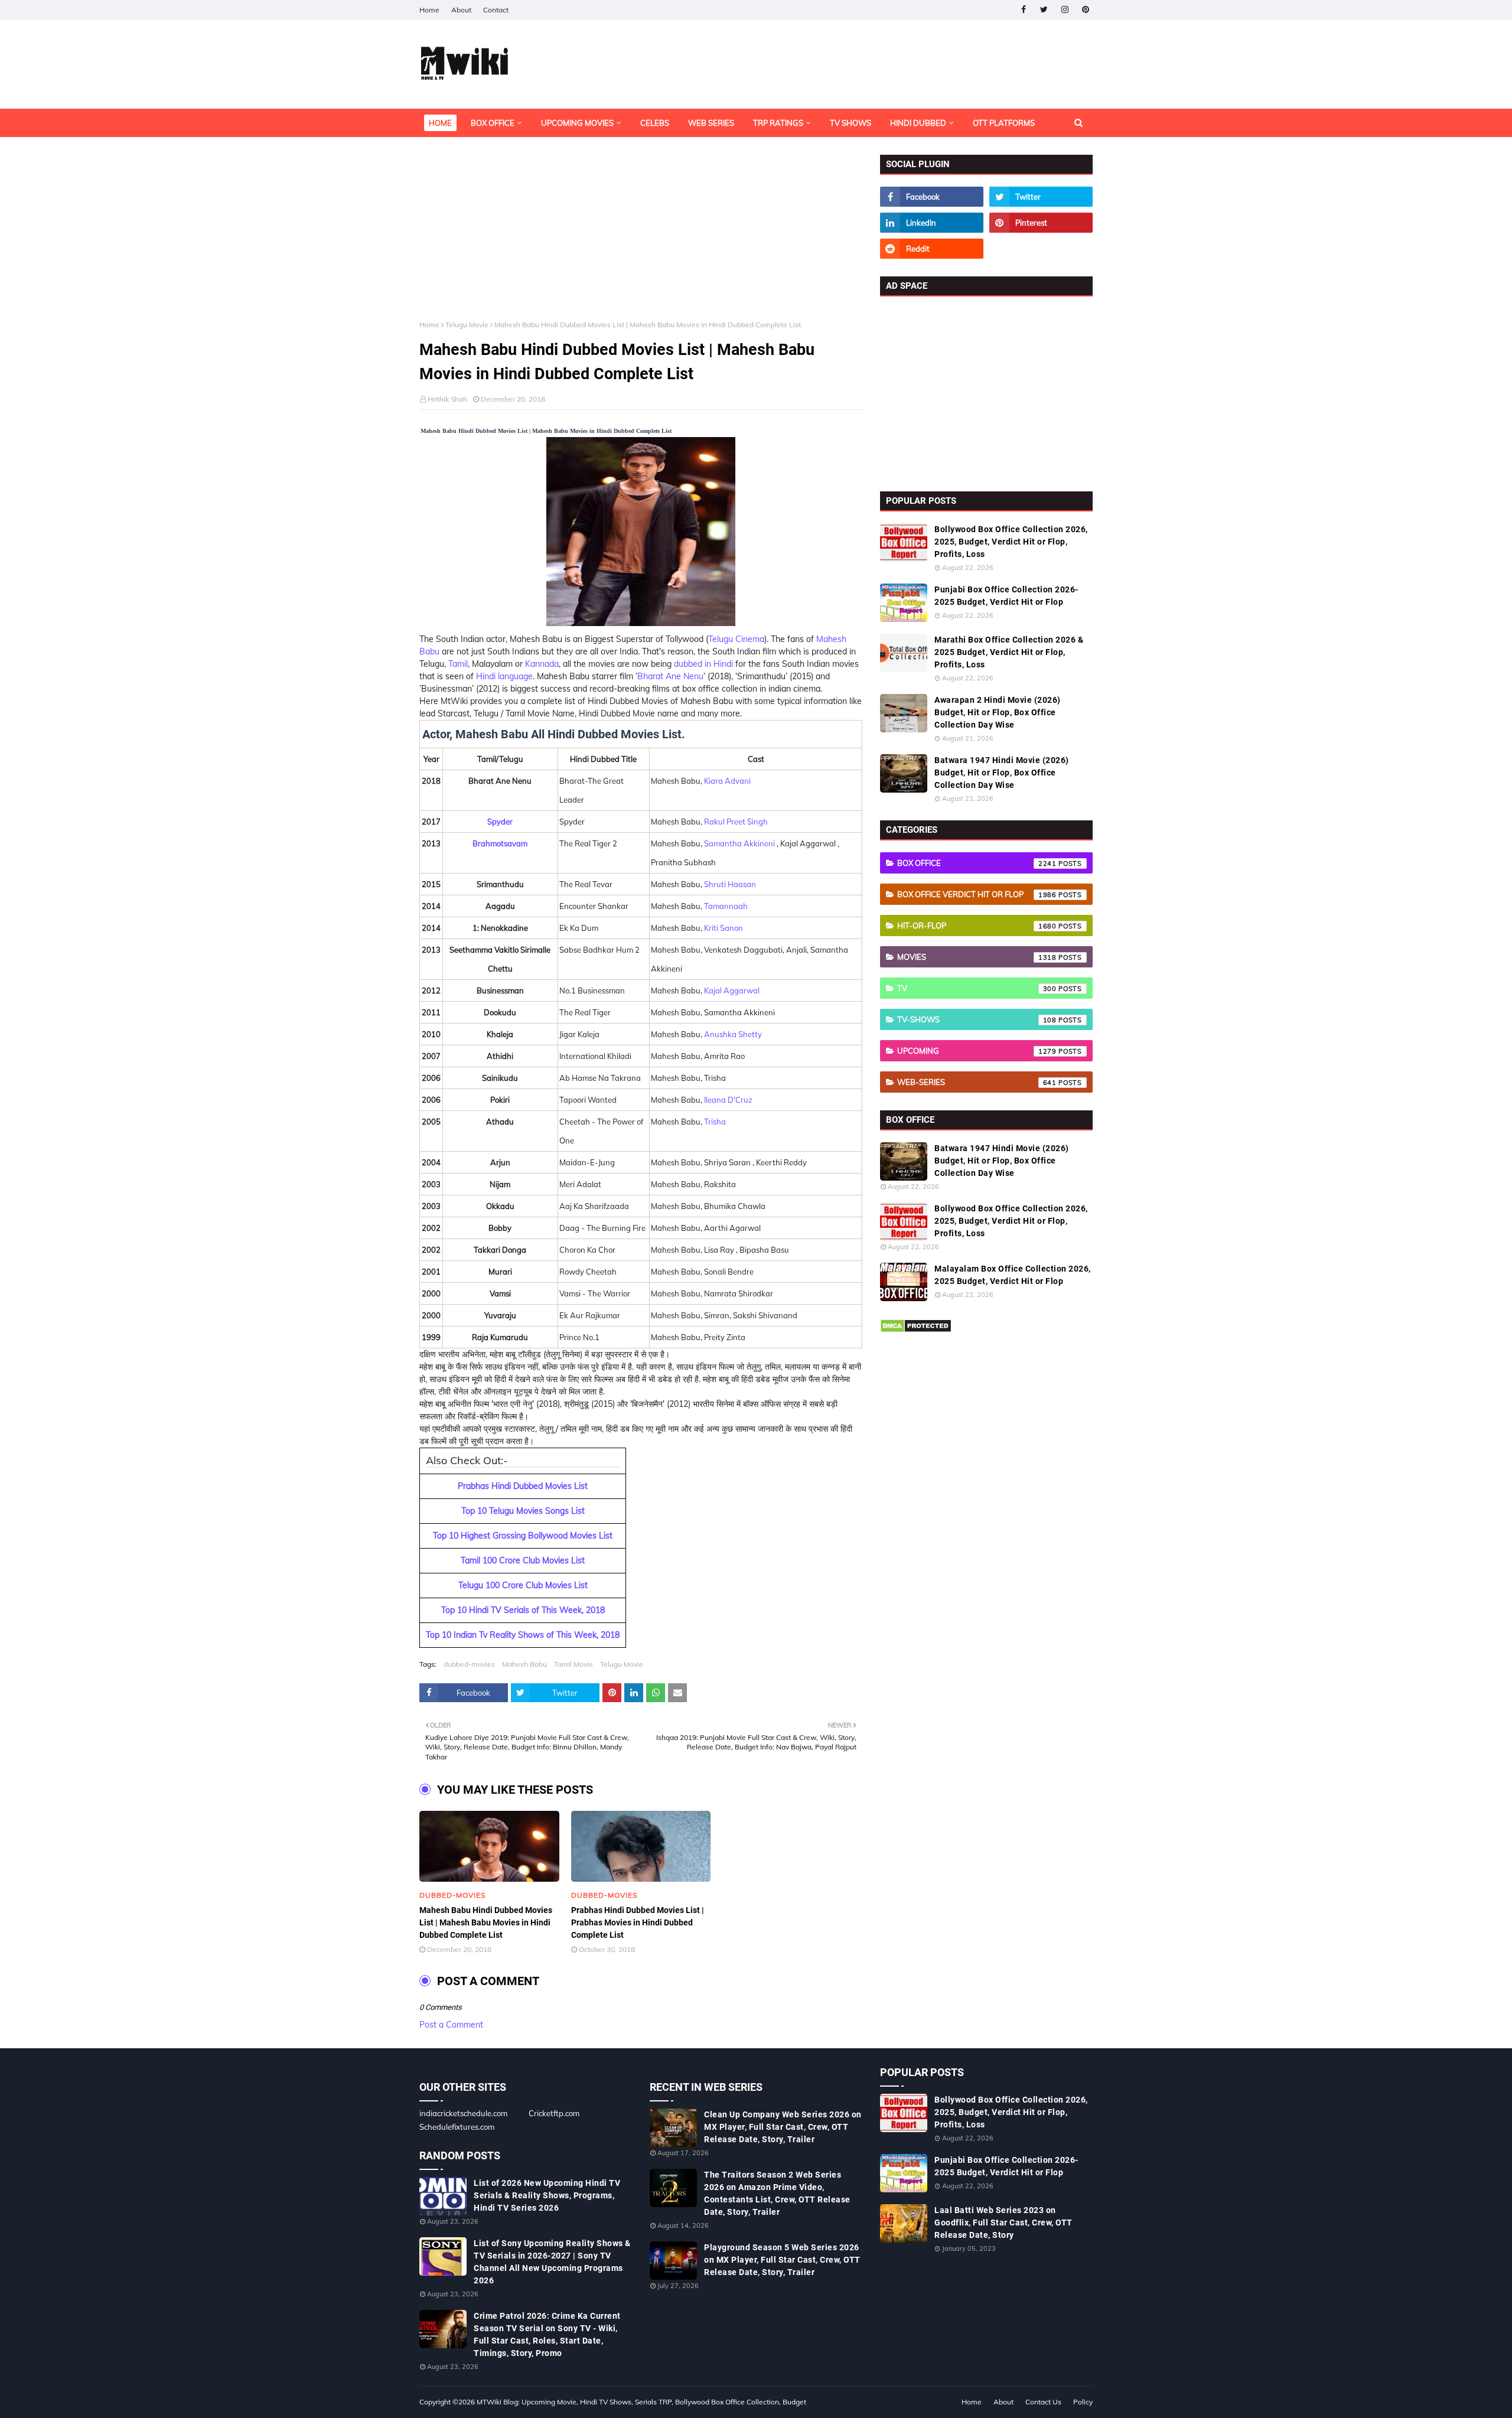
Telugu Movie (467, 325)
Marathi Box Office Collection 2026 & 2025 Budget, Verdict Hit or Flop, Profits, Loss (1009, 652)
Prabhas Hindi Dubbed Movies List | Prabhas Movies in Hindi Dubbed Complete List (638, 1922)
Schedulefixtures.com (457, 2127)
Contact (496, 10)
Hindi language (504, 676)
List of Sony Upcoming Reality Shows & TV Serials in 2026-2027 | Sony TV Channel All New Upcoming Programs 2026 (552, 2262)
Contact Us (1043, 2402)
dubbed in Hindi (703, 664)
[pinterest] (1085, 10)
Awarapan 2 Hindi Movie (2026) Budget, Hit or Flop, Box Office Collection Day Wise (998, 712)
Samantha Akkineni (739, 843)
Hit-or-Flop (977, 926)
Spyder (500, 822)
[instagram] (1065, 10)
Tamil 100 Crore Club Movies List (523, 1560)
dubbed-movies (469, 1664)
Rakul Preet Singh (736, 822)
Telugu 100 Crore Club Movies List (523, 1585)
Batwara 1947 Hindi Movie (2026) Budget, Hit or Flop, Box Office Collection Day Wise (1002, 773)
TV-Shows (977, 1019)
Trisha (715, 1122)
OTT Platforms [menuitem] (1004, 123)
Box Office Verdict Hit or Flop (977, 894)
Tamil (458, 664)
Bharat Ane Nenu (670, 676)
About (461, 10)
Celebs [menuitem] (655, 123)
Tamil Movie (573, 1664)
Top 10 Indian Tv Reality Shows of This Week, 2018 (523, 1635)
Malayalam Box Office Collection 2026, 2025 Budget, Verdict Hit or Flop (1013, 1275)
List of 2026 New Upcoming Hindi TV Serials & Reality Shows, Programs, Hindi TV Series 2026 (547, 2195)
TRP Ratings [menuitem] (778, 123)
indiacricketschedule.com (463, 2113)
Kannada (542, 664)
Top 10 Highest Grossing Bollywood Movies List (523, 1536)
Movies (977, 957)
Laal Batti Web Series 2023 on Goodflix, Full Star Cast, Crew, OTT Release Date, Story (1003, 2223)
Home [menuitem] (440, 123)
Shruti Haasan (730, 884)
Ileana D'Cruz (728, 1100)
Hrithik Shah (447, 399)
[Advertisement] (641, 237)
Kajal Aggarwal (732, 990)
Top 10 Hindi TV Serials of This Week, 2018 (523, 1610)
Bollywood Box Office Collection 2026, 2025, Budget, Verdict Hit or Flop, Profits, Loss (1011, 542)
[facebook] (1023, 10)
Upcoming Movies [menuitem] (577, 123)
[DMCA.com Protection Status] (916, 1330)
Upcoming (977, 1051)
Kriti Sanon (724, 928)
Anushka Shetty (733, 1034)
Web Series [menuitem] (711, 123)
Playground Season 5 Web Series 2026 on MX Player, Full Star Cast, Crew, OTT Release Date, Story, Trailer (782, 2260)
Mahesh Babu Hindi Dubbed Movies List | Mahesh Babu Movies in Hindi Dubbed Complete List (486, 1922)
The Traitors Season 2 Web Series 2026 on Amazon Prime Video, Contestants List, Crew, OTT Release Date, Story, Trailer (777, 2193)
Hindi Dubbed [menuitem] (918, 123)
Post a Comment (451, 2025)
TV (977, 988)
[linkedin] (932, 223)
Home (429, 10)
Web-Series (977, 1082)
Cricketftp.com (554, 2113)
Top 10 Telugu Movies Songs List (523, 1511)
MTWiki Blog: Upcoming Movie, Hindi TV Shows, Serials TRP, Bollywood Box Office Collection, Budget (641, 2402)
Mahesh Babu (524, 1664)
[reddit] (932, 249)
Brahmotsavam (500, 843)
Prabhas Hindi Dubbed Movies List (523, 1486)
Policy (1083, 2402)
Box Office (977, 863)
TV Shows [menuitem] (850, 123)
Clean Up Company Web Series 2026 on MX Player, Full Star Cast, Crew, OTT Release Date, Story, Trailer (783, 2127)
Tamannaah (726, 906)
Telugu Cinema (736, 639)
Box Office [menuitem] (493, 123)
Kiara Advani (727, 781)
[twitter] (1044, 10)
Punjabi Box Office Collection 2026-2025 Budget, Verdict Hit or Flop (1006, 596)
